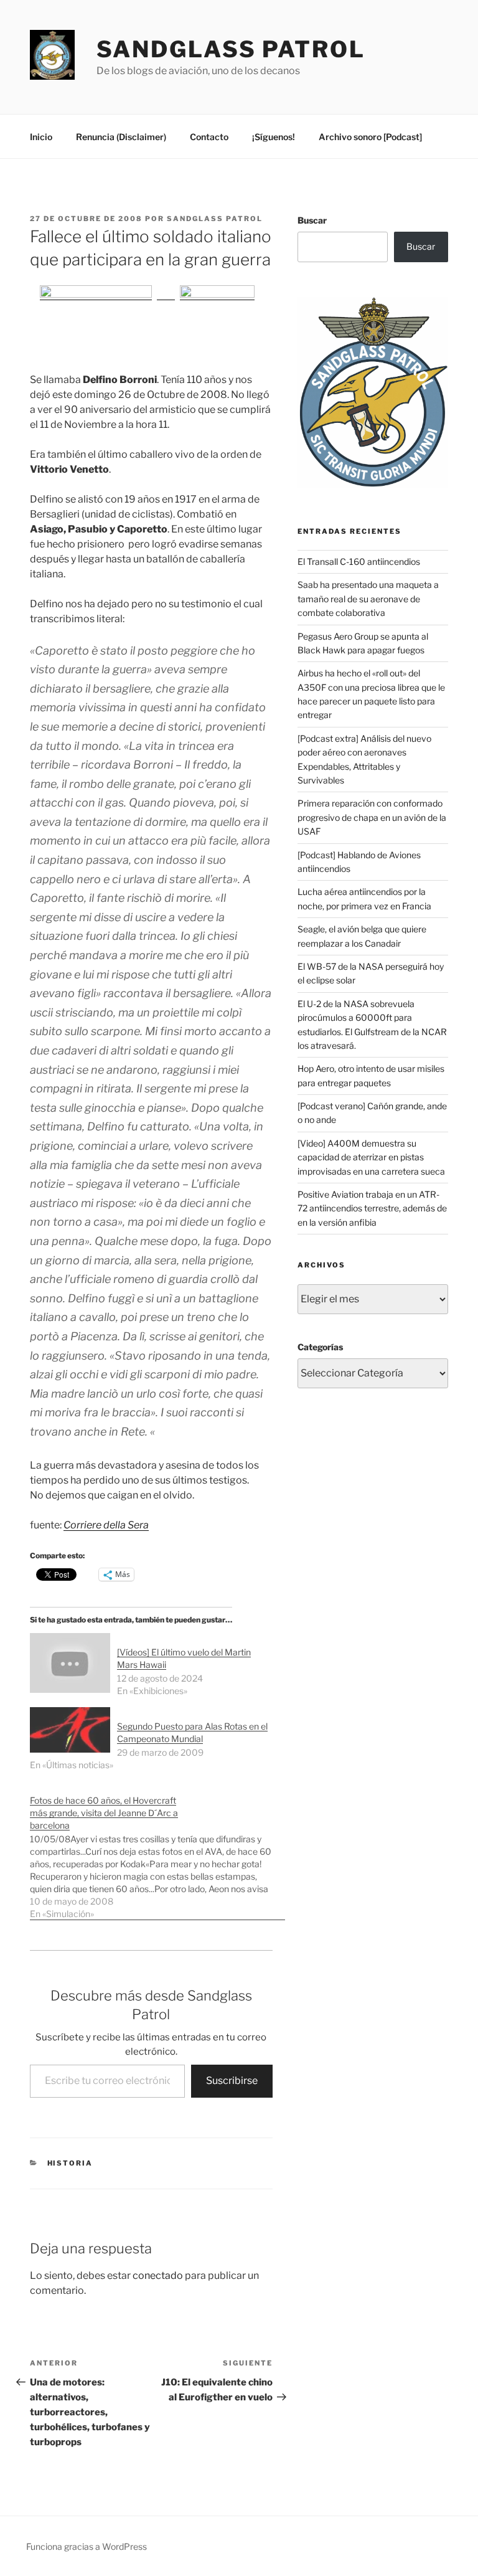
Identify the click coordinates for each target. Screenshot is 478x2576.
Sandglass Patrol (231, 49)
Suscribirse (232, 2081)
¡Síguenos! (274, 137)
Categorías (320, 1347)
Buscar (312, 220)
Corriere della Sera (106, 1525)
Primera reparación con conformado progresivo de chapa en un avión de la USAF (372, 817)
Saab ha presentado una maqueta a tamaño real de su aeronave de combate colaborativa (368, 599)
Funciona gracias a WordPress (87, 2546)
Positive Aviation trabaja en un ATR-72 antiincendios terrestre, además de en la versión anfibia (372, 1208)
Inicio (41, 137)
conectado (158, 2275)
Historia (70, 2163)
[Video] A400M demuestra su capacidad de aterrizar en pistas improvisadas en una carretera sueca (371, 1157)
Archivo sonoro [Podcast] (370, 137)
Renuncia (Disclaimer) (121, 137)
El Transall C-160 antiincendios (359, 561)
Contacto (209, 137)
